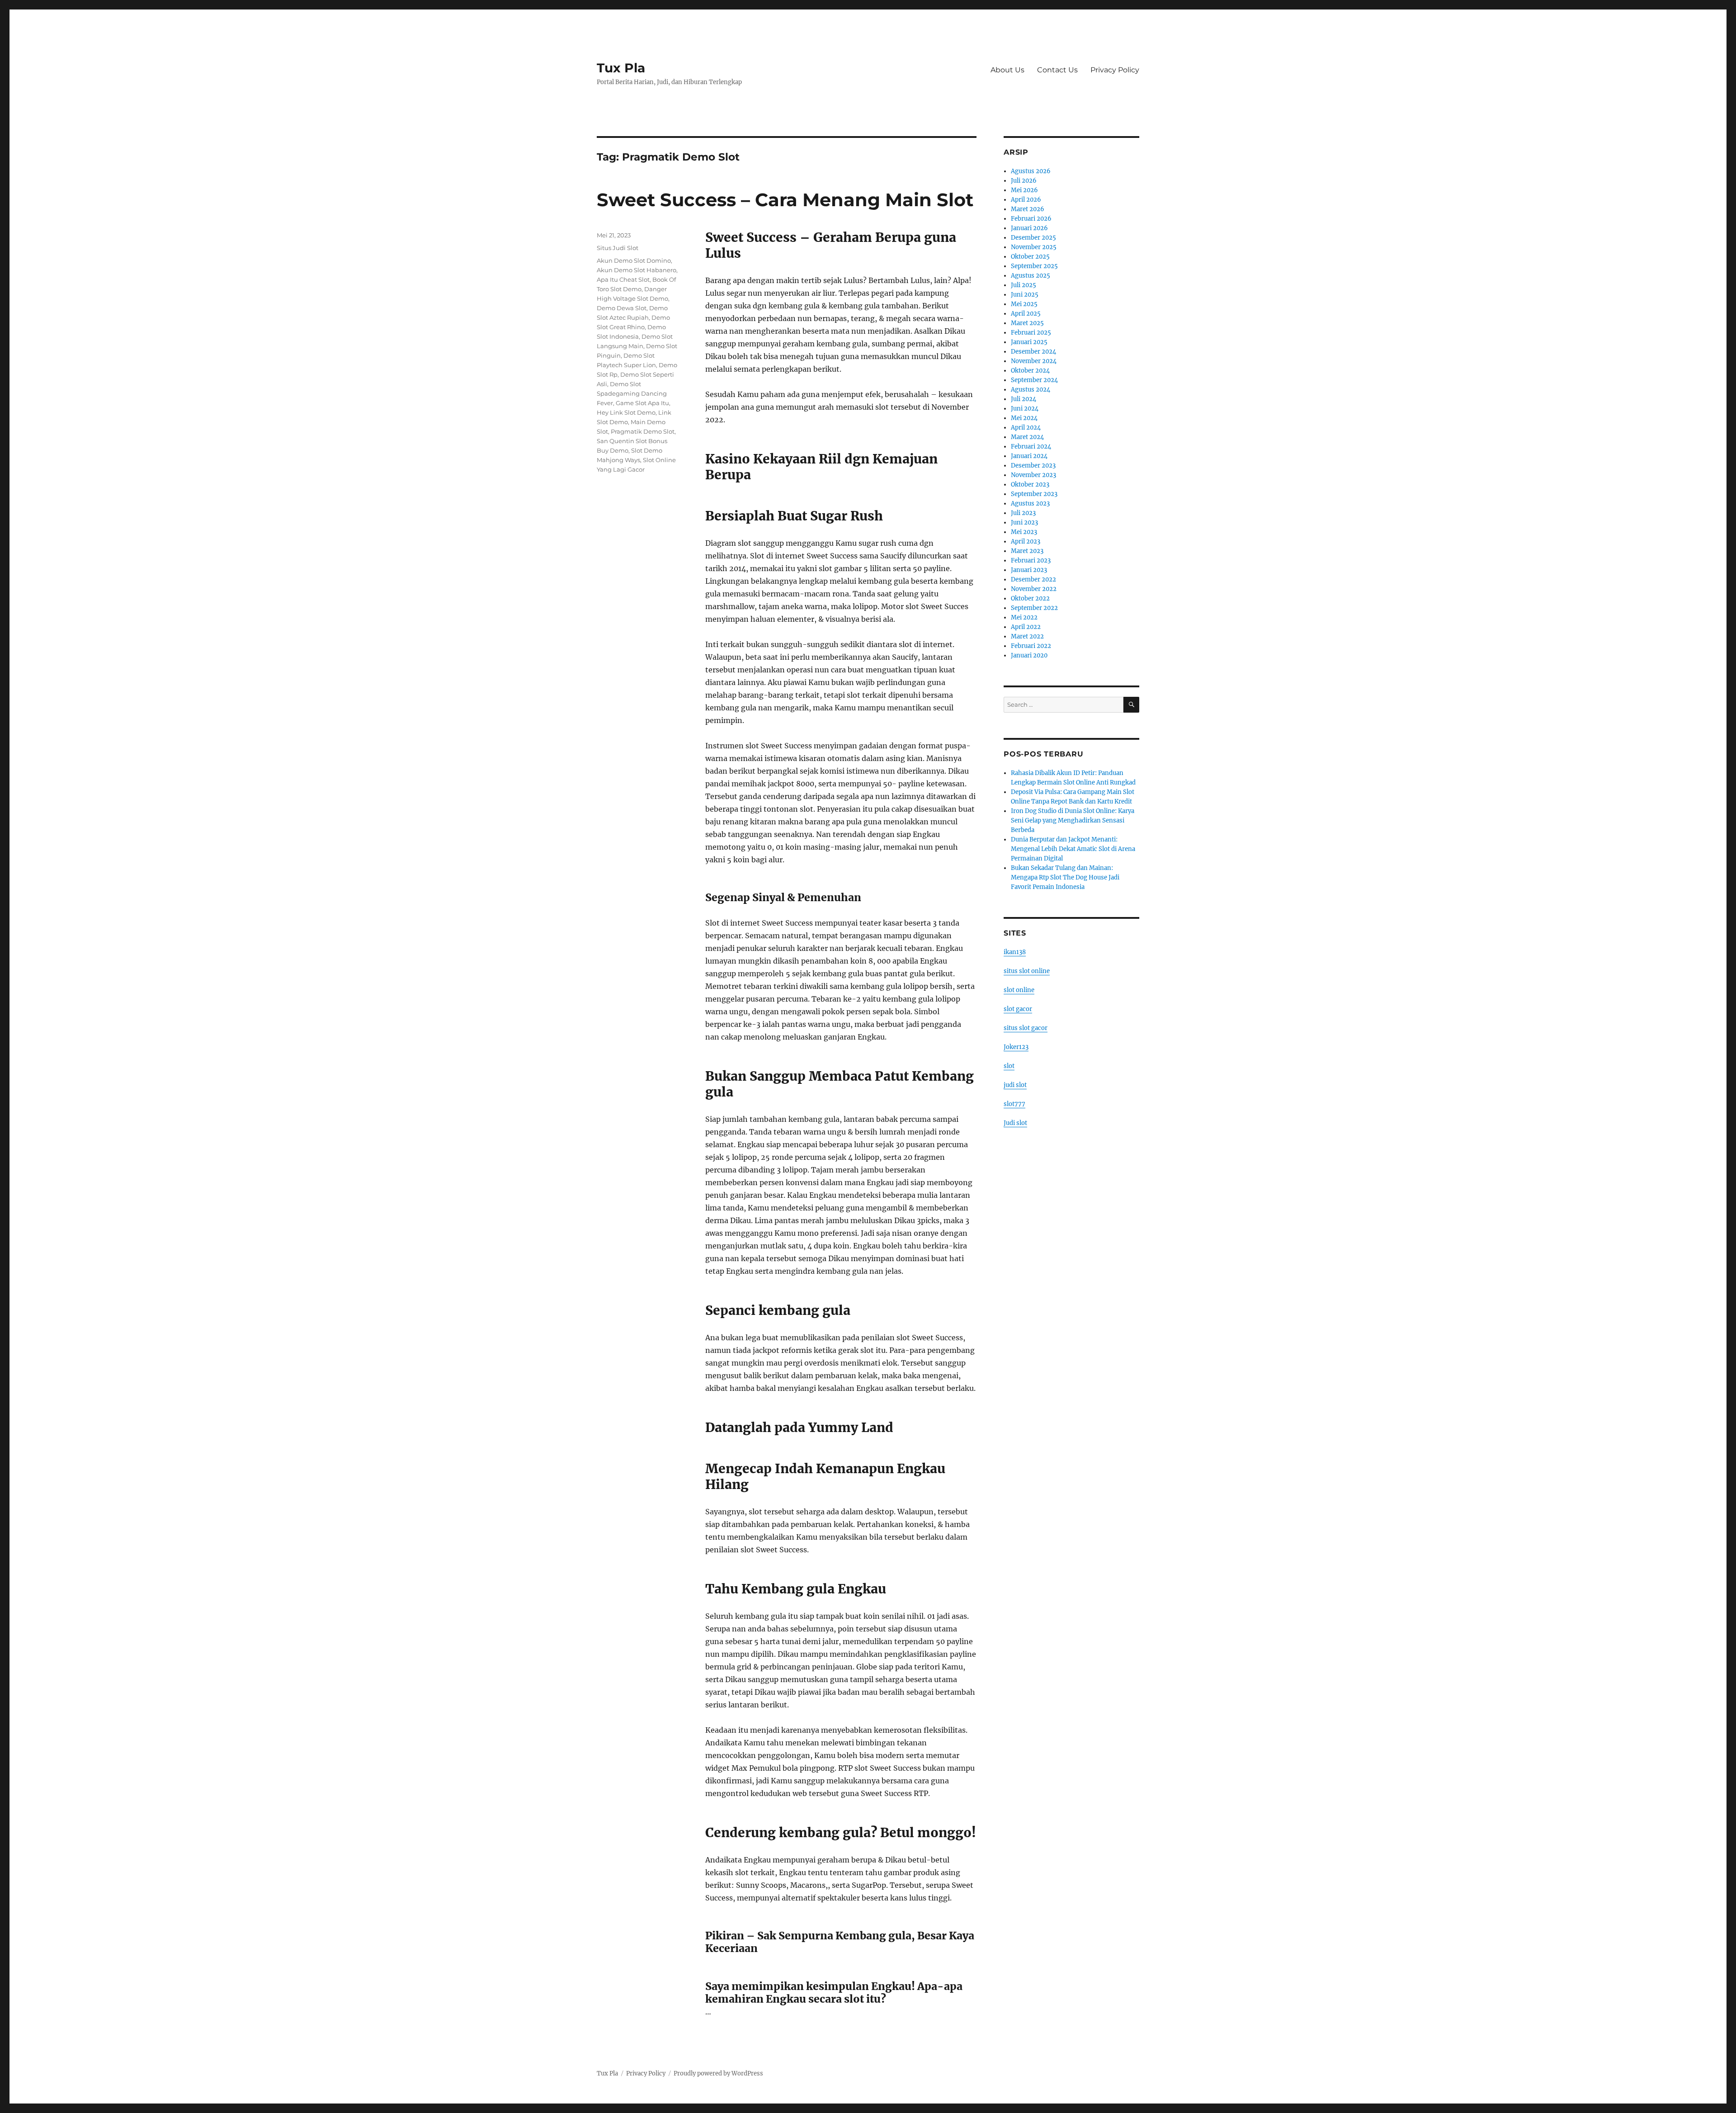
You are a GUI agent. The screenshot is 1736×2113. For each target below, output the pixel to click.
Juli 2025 (1024, 285)
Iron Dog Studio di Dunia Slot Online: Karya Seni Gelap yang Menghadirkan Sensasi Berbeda (1073, 820)
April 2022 (1026, 627)
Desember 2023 (1033, 466)
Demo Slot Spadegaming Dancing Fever (632, 393)
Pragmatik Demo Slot (643, 431)
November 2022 (1034, 589)
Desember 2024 (1033, 352)
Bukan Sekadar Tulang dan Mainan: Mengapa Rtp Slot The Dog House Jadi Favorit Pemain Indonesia (1065, 877)
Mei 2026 (1024, 190)
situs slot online (1027, 971)
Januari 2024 (1029, 456)
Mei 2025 (1024, 304)
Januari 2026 (1029, 228)
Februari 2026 (1031, 219)
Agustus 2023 (1030, 503)
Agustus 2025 (1031, 276)
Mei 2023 (1024, 532)
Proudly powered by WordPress (718, 2073)
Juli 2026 (1024, 181)
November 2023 (1033, 475)
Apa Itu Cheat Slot (623, 279)
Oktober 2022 (1030, 598)
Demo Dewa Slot (622, 308)
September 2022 (1034, 608)
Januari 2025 (1029, 342)
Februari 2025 (1031, 333)
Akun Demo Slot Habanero (637, 270)
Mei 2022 (1024, 617)
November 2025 (1034, 247)
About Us (1007, 70)
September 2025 (1034, 266)
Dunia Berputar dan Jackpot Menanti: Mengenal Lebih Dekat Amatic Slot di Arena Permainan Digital (1073, 849)
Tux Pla (621, 68)
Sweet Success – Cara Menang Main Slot (785, 200)
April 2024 (1026, 428)
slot (1009, 1066)
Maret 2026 (1028, 209)
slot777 (1014, 1104)
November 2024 (1034, 361)
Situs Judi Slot (618, 248)
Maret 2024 (1027, 437)
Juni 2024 (1025, 409)
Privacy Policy (1115, 70)
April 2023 (1026, 541)
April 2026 (1026, 200)
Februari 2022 (1031, 646)
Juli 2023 (1023, 513)
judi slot (1015, 1085)
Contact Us (1057, 70)
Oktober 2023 (1030, 485)
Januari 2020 (1029, 655)
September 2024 (1034, 380)
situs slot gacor (1026, 1028)
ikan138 (1015, 952)
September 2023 (1034, 494)
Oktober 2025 (1030, 257)
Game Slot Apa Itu (642, 403)
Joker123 (1016, 1047)
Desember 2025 (1033, 238)
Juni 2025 (1025, 295)
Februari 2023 (1031, 560)
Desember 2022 (1033, 579)
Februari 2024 (1031, 447)
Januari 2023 (1029, 570)
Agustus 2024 (1031, 390)
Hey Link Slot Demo (626, 412)
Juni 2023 (1024, 522)
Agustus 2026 (1031, 171)
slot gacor (1018, 1009)
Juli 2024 (1024, 399)
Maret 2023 (1027, 551)
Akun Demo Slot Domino (634, 260)
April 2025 (1026, 314)
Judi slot (1015, 1123)
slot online (1019, 990)
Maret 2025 (1027, 323)
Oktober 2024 (1030, 371)
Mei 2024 (1024, 418)
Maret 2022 (1027, 636)
